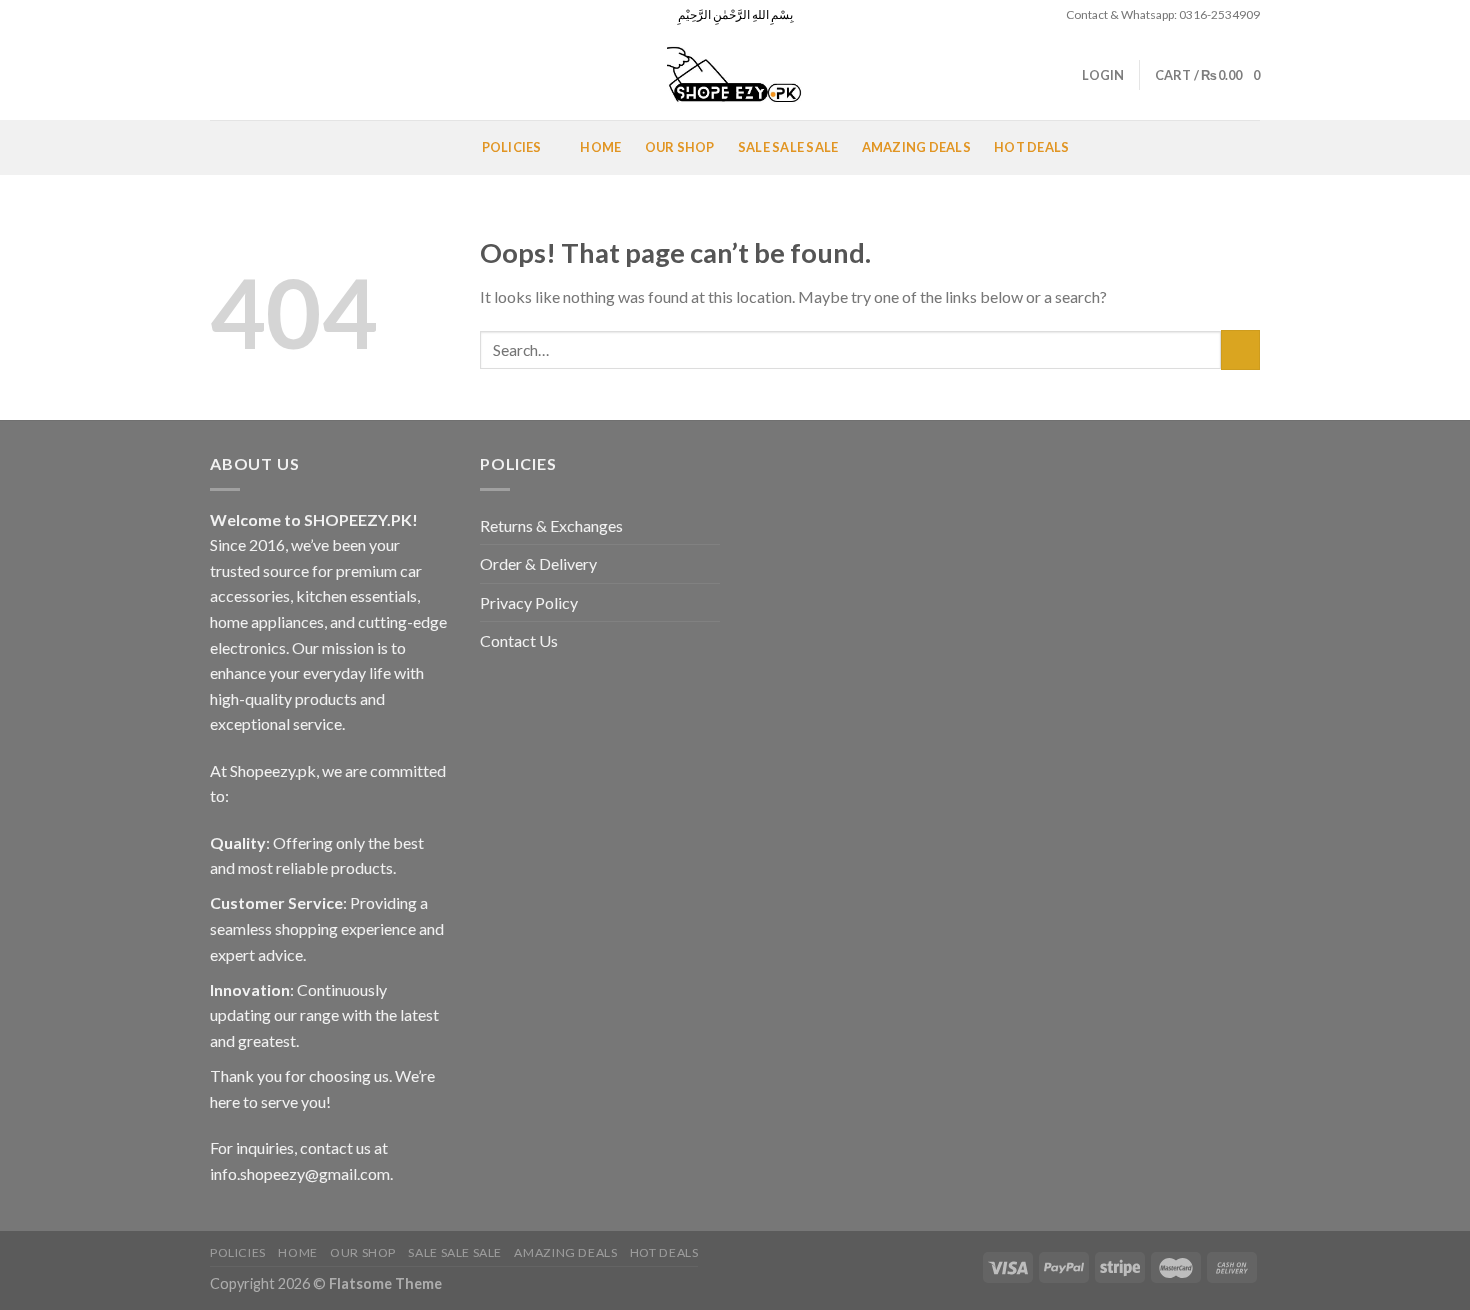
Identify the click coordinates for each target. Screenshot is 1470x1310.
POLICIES (512, 147)
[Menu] (234, 147)
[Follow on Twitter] (258, 15)
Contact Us (519, 640)
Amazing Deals (916, 147)
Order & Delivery (538, 563)
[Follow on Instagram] (239, 15)
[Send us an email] (277, 15)
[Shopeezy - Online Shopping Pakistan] (735, 75)
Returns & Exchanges (551, 525)
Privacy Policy (529, 602)
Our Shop (680, 147)
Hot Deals (1031, 147)
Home (600, 147)
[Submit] (1240, 349)
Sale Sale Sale (788, 147)
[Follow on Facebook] (220, 15)
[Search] (217, 75)
